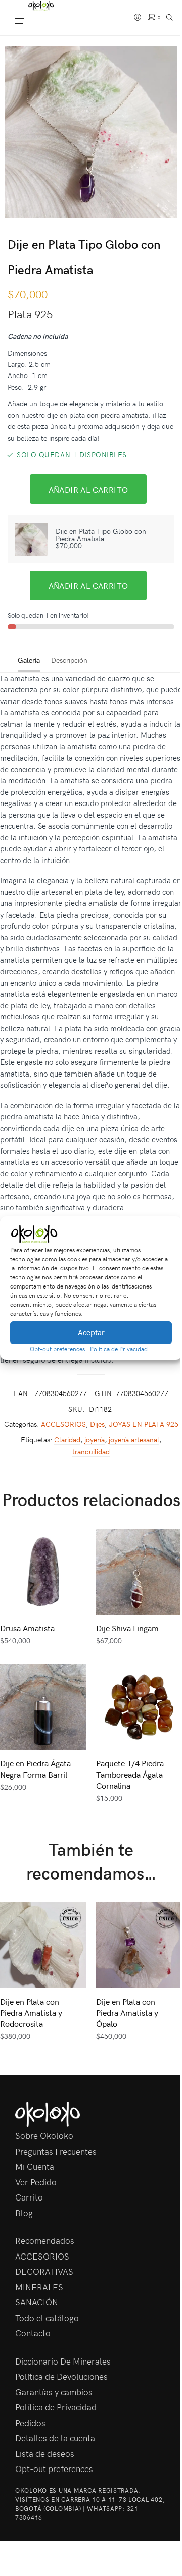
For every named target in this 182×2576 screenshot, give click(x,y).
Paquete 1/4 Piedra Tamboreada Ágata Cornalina (130, 1774)
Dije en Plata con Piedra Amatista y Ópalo (127, 2012)
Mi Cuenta (35, 2166)
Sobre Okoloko (44, 2135)
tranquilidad (91, 1451)
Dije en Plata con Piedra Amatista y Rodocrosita (31, 2012)
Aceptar (91, 1332)
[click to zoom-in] (91, 132)
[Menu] (30, 22)
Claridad (67, 1440)
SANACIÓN (37, 2302)
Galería (29, 660)
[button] (167, 1234)
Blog (24, 2213)
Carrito (29, 2197)
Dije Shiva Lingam (127, 1628)
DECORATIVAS (44, 2271)
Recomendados (45, 2240)
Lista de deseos (45, 2453)
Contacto (33, 2333)
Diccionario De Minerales (63, 2361)
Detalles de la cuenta (55, 2438)
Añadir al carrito (88, 489)
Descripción (69, 660)
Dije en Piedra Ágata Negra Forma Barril (35, 1768)
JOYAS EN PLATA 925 (144, 1424)
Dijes (97, 1424)
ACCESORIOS (63, 1424)
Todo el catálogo (47, 2318)
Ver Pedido (36, 2182)
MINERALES (39, 2287)
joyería (95, 1440)
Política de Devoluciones (61, 2376)
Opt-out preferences (57, 1349)
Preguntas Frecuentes (56, 2151)
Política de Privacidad (119, 1349)
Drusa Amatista (27, 1628)
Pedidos (30, 2423)
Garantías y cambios (54, 2392)
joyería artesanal (134, 1440)
